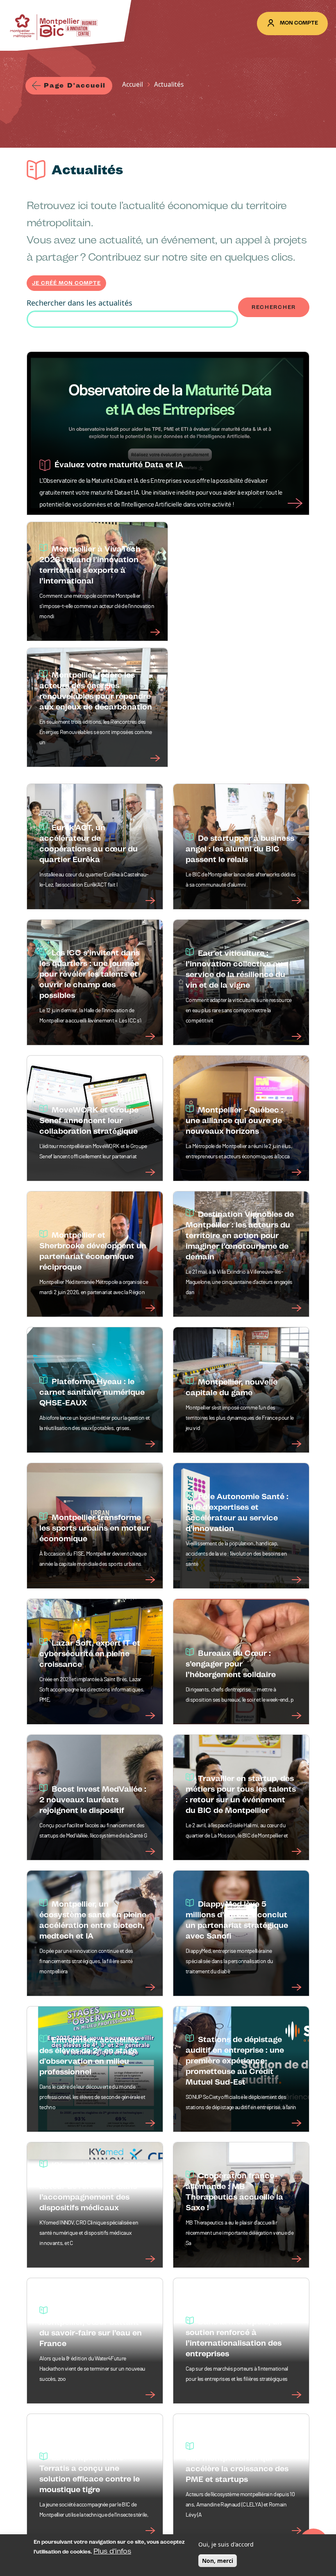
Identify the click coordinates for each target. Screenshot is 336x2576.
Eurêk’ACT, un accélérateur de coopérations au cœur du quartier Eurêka (89, 843)
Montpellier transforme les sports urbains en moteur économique (94, 1528)
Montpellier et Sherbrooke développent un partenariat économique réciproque (93, 1251)
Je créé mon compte (66, 283)
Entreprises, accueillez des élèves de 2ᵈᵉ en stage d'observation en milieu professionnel (89, 2056)
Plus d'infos (112, 2551)
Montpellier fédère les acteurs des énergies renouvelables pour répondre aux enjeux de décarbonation (96, 691)
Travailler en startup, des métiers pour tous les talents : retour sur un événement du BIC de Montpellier (241, 1794)
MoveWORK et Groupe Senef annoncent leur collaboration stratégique (89, 1120)
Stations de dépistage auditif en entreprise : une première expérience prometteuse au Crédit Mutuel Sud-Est (235, 2061)
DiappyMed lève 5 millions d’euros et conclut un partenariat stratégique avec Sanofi (237, 1920)
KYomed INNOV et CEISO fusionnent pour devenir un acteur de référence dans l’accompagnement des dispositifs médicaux (94, 2186)
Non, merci (218, 2561)
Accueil (133, 84)
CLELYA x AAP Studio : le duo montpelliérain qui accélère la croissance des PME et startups (239, 2463)
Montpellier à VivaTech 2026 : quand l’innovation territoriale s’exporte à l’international (90, 565)
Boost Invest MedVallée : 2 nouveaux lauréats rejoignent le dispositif (93, 1800)
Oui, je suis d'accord (226, 2544)
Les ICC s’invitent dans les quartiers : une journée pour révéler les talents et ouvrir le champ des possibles (90, 974)
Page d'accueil (75, 85)
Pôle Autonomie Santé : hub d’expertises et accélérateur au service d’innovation (237, 1512)
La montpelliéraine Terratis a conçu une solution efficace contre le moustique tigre (90, 2474)
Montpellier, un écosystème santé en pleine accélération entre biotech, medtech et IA (93, 1920)
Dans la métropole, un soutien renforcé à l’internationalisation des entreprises (234, 2338)
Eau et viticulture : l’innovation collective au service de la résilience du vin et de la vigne (235, 969)
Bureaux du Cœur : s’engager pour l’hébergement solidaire (231, 1664)
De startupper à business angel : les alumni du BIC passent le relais (240, 849)
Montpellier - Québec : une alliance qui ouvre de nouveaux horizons (234, 1120)
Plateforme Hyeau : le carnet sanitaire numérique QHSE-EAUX (92, 1392)
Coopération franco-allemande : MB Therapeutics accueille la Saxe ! (234, 2192)
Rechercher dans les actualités (79, 303)
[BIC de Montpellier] (54, 27)
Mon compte (299, 23)
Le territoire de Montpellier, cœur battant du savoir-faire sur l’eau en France (91, 2327)
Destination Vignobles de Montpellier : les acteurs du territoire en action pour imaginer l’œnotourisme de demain (240, 1235)
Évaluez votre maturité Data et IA (119, 465)
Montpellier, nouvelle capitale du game (232, 1387)
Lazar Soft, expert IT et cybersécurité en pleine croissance (90, 1654)
